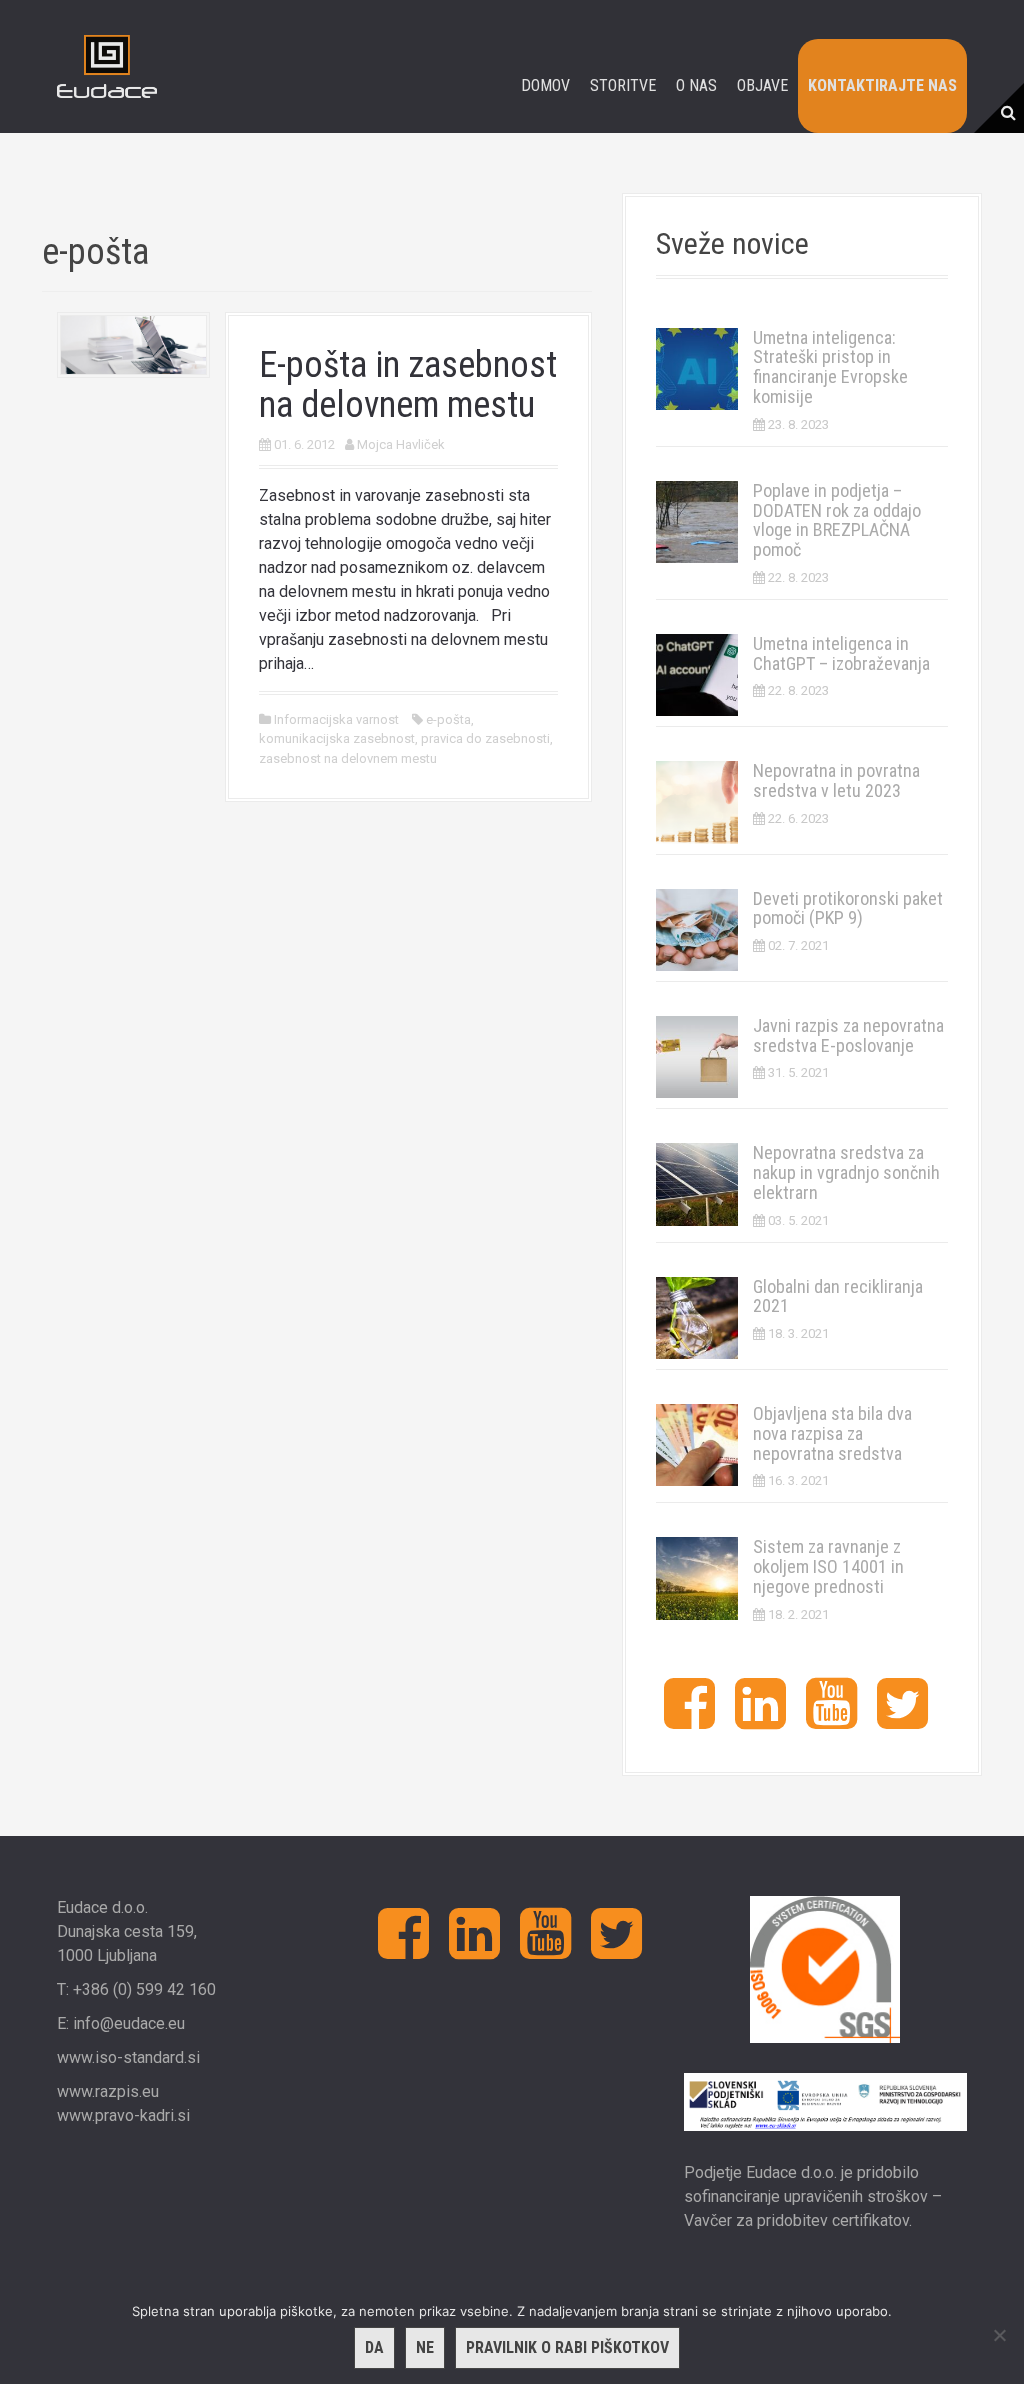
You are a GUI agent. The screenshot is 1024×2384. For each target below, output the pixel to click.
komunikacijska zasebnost (337, 738)
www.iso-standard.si (128, 2057)
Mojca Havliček (401, 444)
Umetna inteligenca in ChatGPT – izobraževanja (841, 653)
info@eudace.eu (129, 2023)
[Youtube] (831, 1719)
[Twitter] (902, 1719)
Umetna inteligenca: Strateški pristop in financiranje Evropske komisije (830, 367)
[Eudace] (107, 65)
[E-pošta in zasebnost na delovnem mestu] (133, 343)
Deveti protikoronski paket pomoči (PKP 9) (848, 908)
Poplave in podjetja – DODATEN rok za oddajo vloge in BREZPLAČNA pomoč (837, 520)
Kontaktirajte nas (882, 85)
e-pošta (448, 719)
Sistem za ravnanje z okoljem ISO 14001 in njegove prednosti (828, 1566)
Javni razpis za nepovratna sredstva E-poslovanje (848, 1035)
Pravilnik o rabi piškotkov (567, 2347)
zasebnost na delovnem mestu (348, 758)
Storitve (623, 85)
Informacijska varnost (336, 719)
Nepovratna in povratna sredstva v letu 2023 (836, 780)
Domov (545, 85)
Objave (762, 85)
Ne (425, 2347)
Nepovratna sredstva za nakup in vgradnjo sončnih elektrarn (846, 1172)
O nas (696, 85)
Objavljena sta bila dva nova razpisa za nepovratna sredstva (832, 1433)
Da (374, 2347)
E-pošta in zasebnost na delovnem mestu (408, 385)
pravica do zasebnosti (485, 738)
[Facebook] (689, 1719)
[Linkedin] (760, 1719)
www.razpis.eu (108, 2091)
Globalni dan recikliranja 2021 (838, 1296)
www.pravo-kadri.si (123, 2115)
